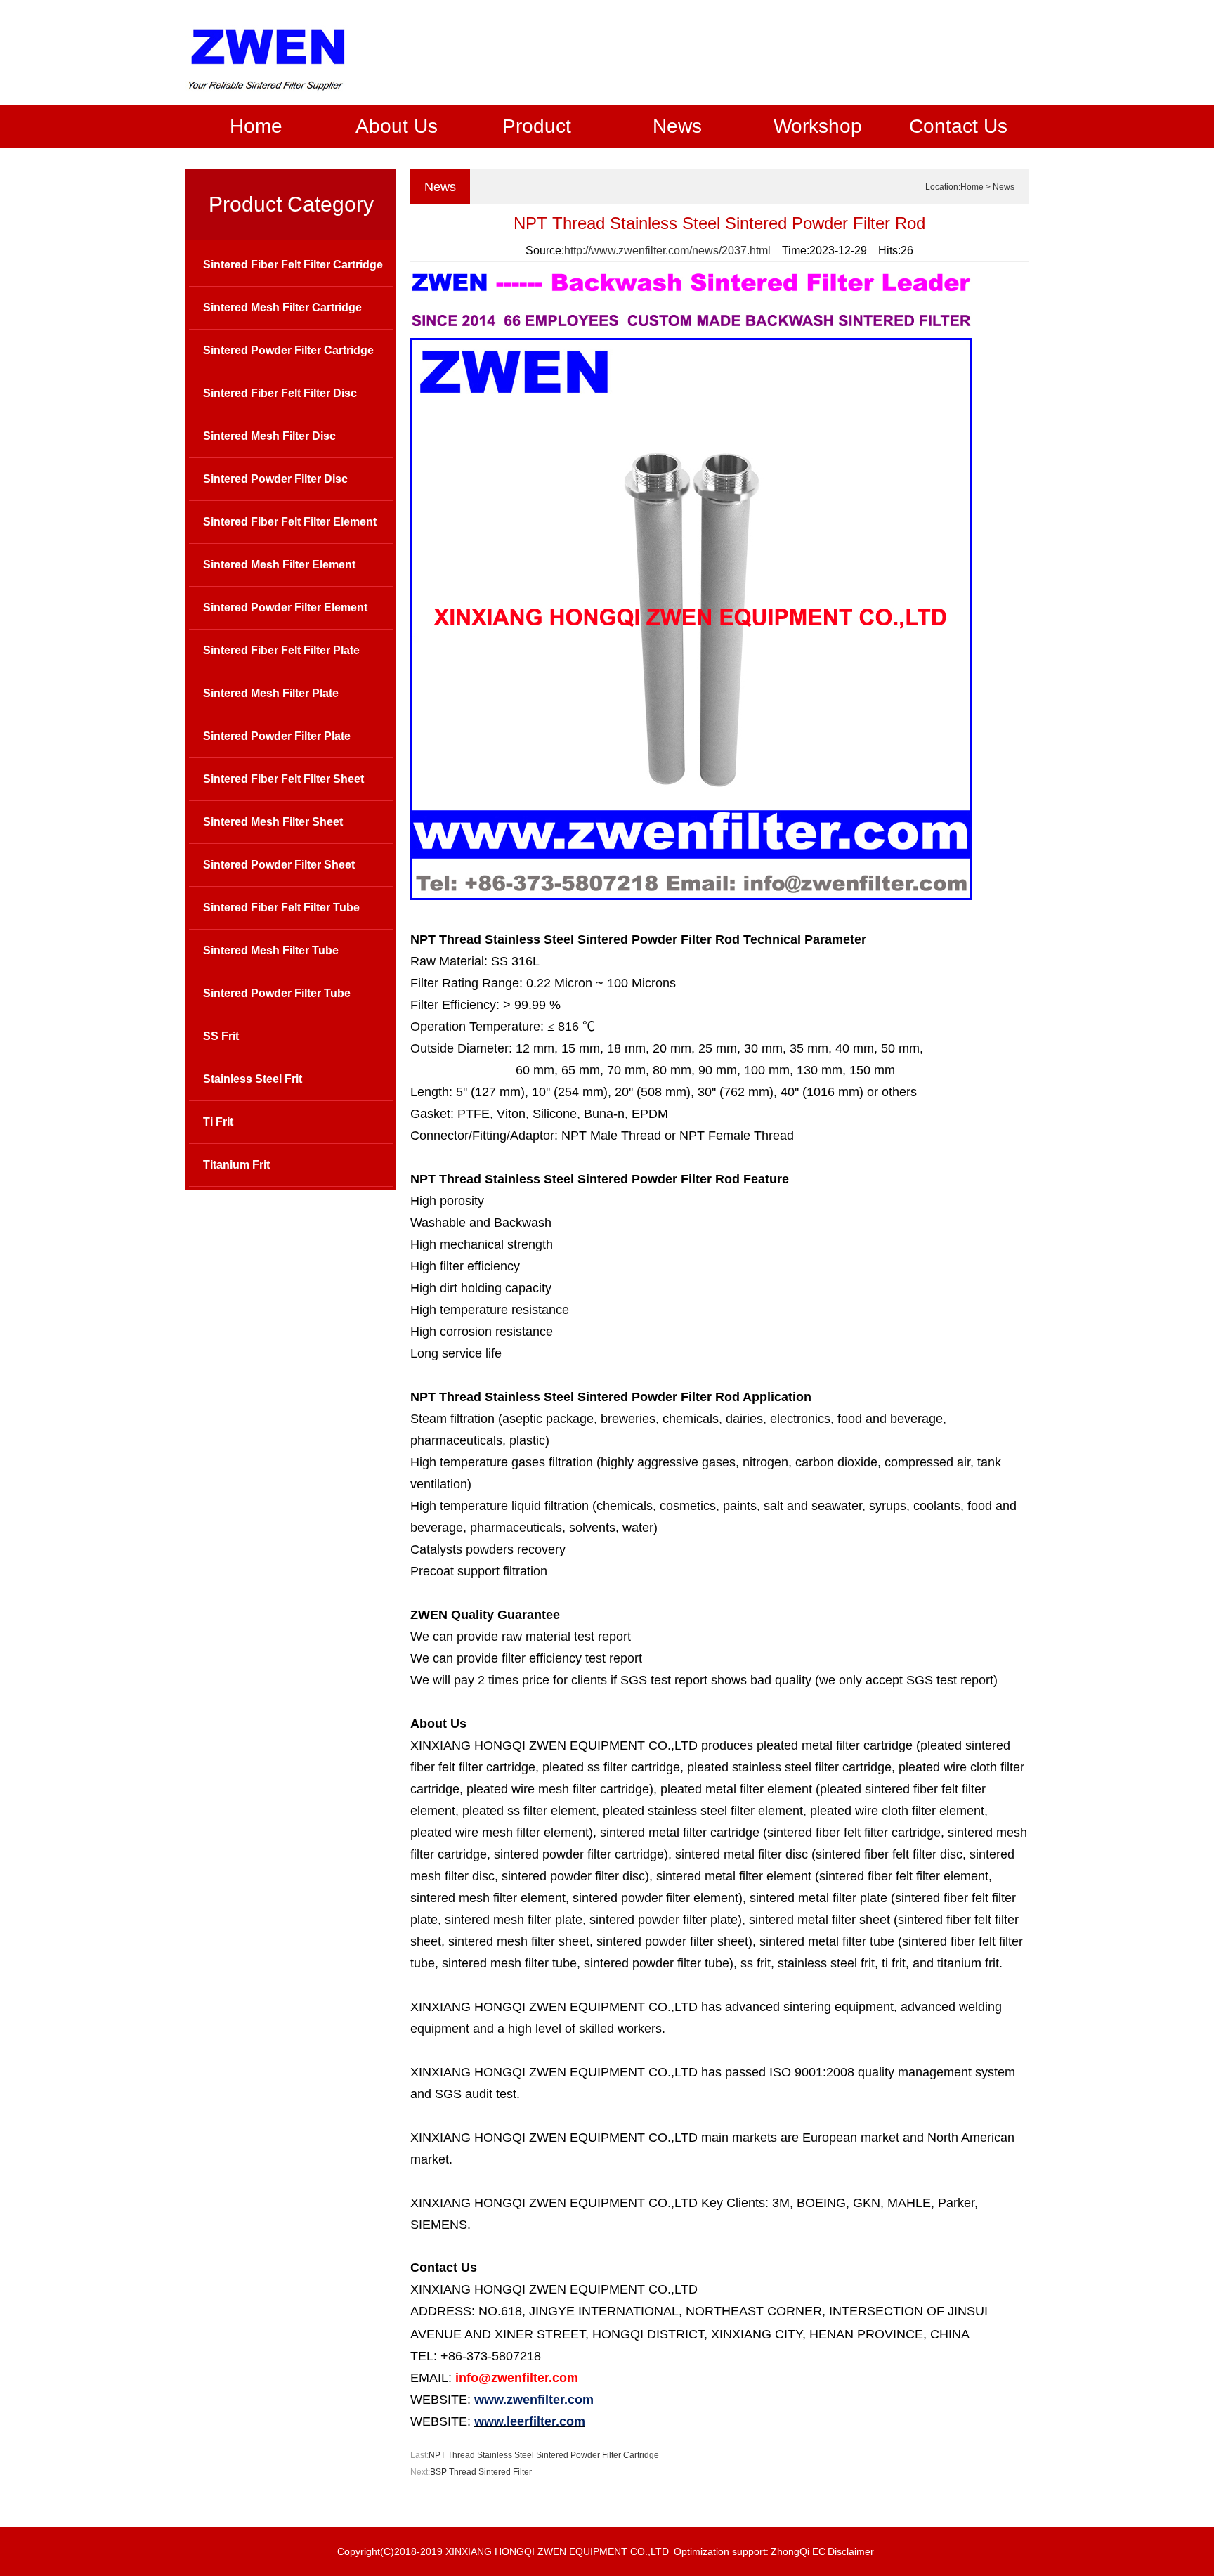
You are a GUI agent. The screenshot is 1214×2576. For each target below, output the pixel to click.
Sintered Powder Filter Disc (275, 479)
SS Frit (221, 1036)
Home (256, 126)
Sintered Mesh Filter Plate (271, 693)
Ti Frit (218, 1122)
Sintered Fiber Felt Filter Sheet (283, 779)
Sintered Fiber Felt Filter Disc (280, 393)
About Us (397, 126)
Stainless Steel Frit (253, 1079)
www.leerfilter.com (530, 2421)
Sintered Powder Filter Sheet (279, 865)
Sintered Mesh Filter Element (279, 565)
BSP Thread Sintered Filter (481, 2472)
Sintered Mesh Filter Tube (271, 950)
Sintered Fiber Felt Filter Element (290, 522)
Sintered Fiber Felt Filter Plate (281, 650)
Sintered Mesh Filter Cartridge (282, 307)
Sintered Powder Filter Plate (277, 736)
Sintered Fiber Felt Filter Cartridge (293, 265)
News (677, 126)
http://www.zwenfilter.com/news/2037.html (667, 251)
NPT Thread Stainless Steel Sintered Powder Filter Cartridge (544, 2455)
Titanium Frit (236, 1165)
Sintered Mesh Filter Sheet (273, 822)
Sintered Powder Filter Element (285, 607)
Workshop (818, 126)
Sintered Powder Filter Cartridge (288, 350)
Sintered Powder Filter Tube (277, 993)
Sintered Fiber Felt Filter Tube (281, 908)
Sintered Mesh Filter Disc (269, 436)
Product (537, 126)
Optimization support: (721, 2551)
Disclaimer (851, 2551)
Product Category (291, 204)
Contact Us (958, 126)
